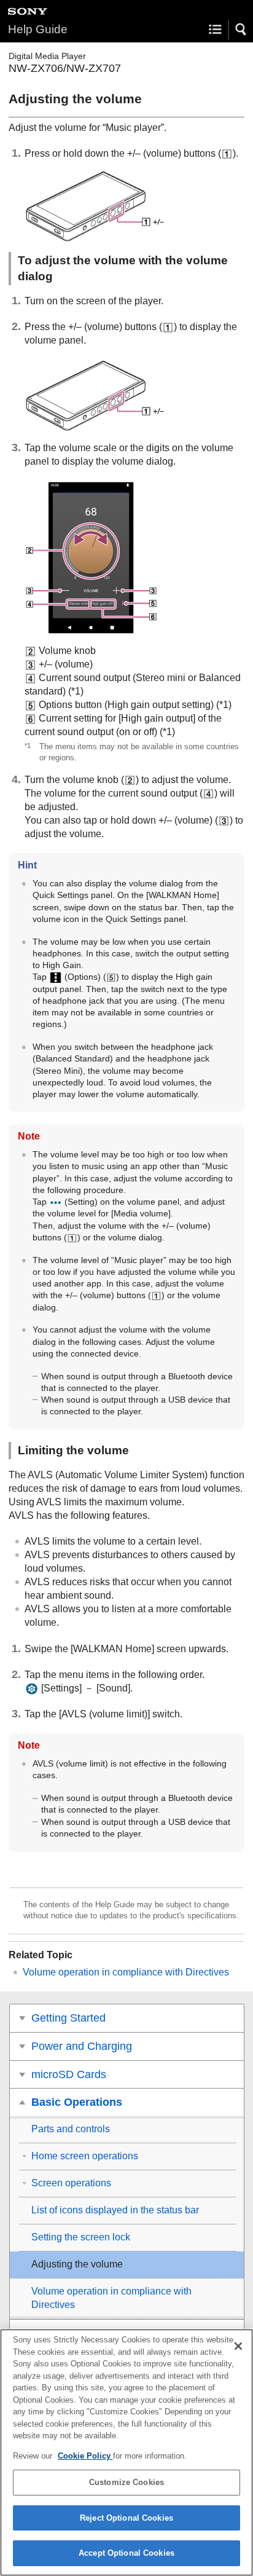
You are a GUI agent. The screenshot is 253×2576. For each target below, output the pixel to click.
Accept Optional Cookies (126, 2553)
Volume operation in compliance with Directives (126, 1972)
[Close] (238, 2346)
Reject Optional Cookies (126, 2518)
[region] (126, 2452)
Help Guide (38, 29)
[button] (241, 30)
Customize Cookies (126, 2482)
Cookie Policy (85, 2456)
